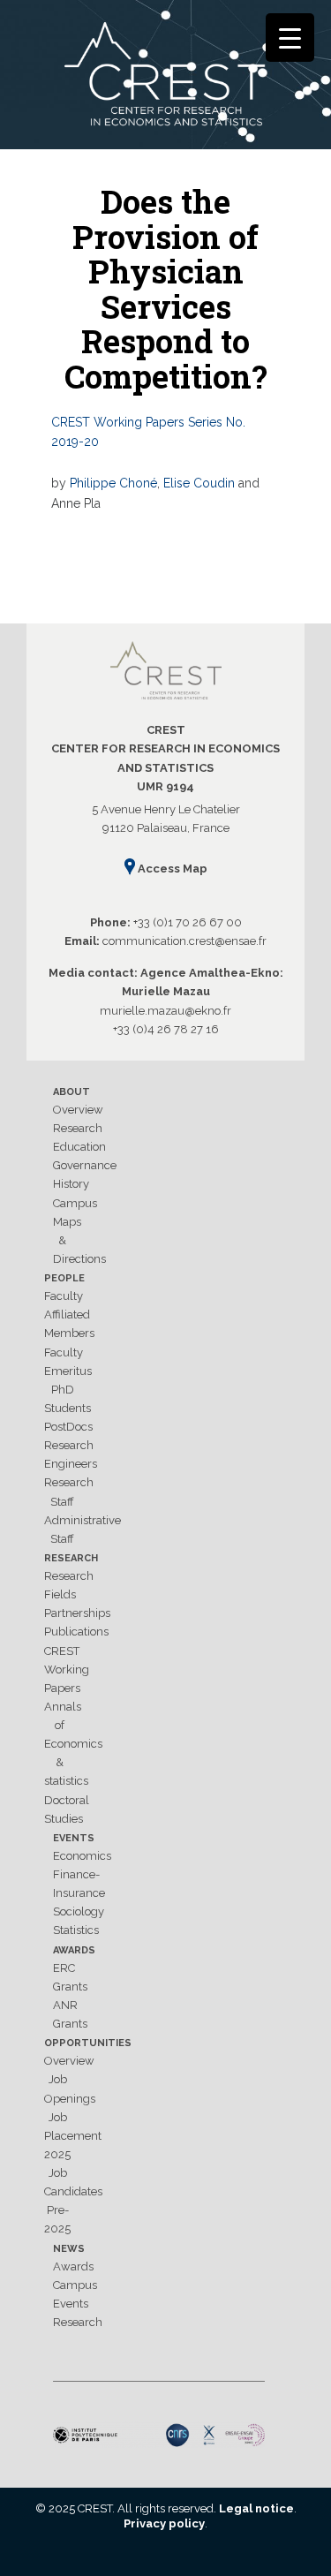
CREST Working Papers (67, 1669)
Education (79, 1147)
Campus (75, 1203)
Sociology (79, 1911)
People (64, 1278)
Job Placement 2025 (73, 2136)
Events (74, 1838)
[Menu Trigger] (290, 38)
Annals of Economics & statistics (73, 1744)
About (71, 1092)
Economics (82, 1856)
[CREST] (165, 78)
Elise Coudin (199, 483)
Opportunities (88, 2043)
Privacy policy (164, 2523)
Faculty (64, 1296)
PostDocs (68, 1427)
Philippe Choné (113, 483)
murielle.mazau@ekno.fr (165, 1011)
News (69, 2249)
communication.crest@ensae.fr (184, 941)
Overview (78, 1110)
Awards (74, 1950)
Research (78, 1128)
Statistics (76, 1930)
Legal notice (256, 2508)
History (71, 1184)
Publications (76, 1632)
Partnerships (77, 1613)
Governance (85, 1165)
